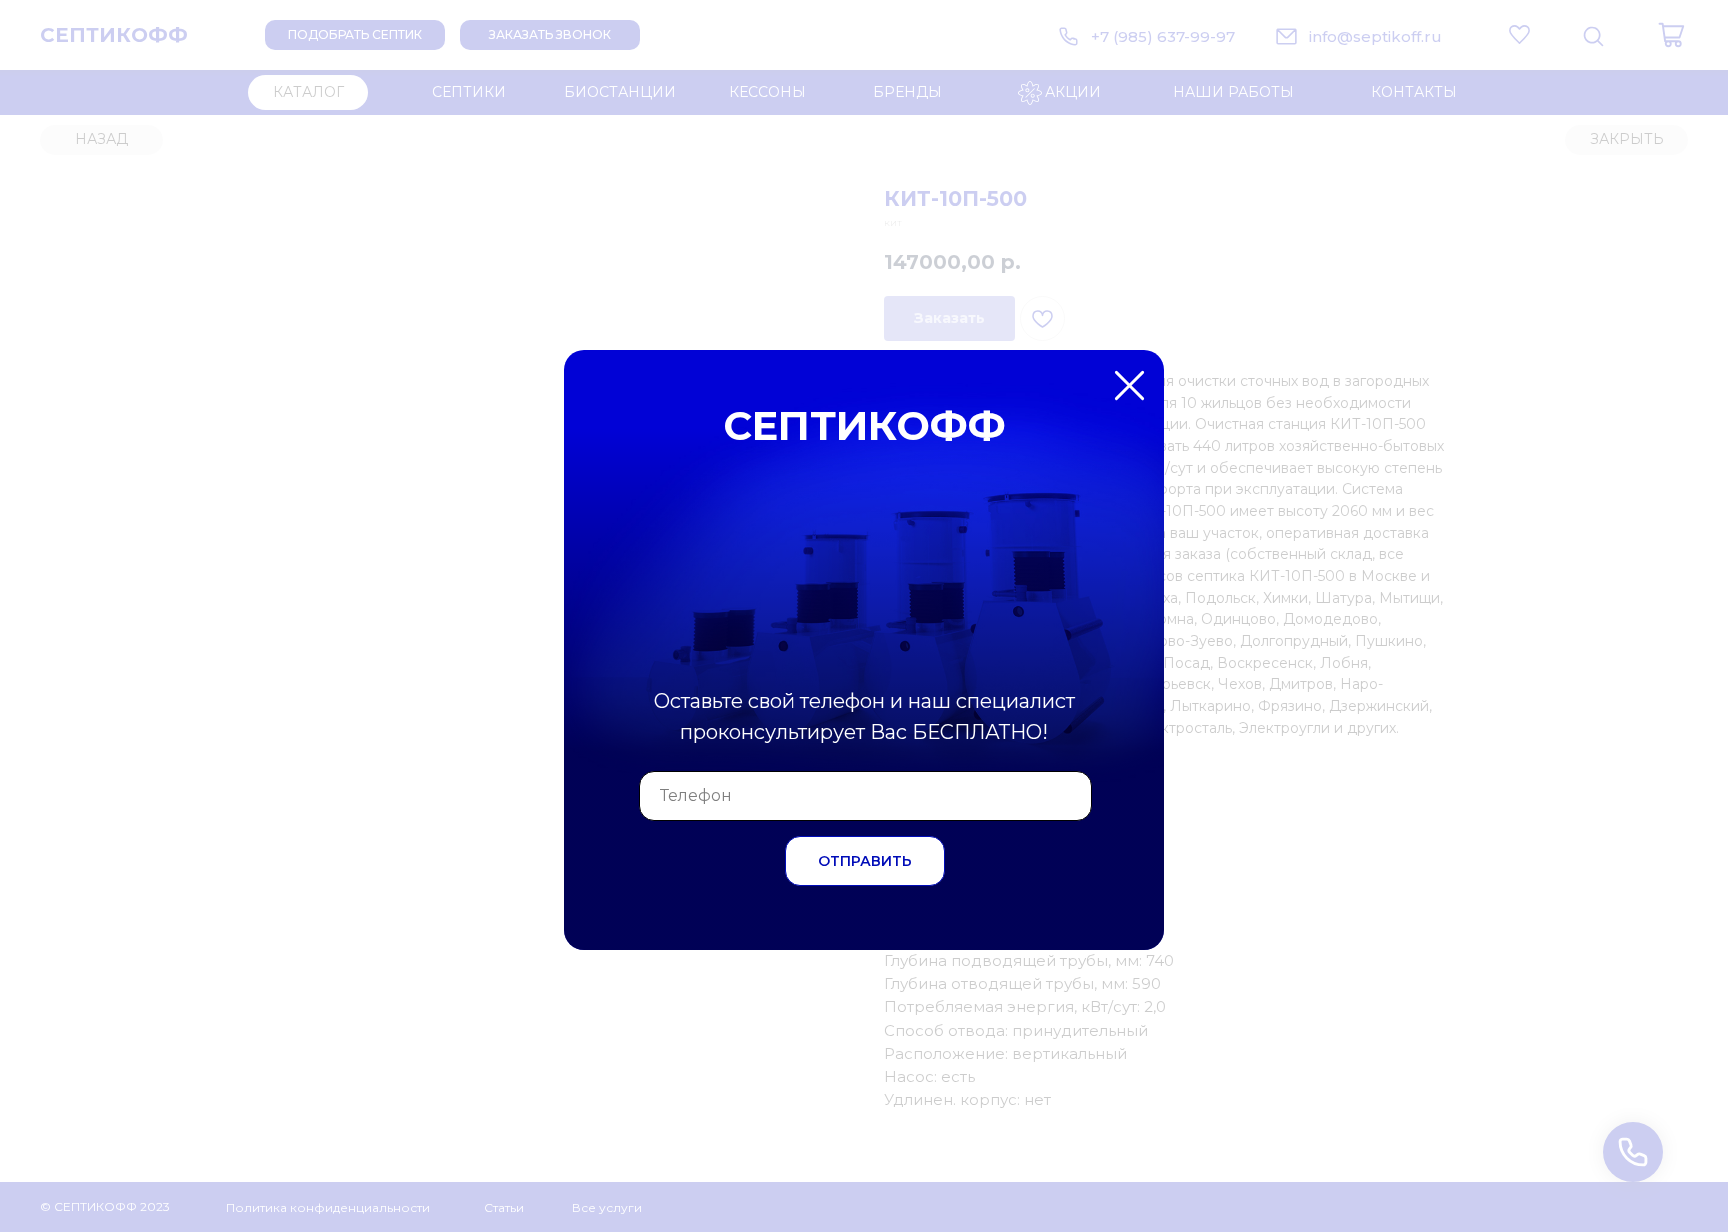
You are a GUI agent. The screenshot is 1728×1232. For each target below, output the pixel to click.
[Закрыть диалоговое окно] (1696, 31)
